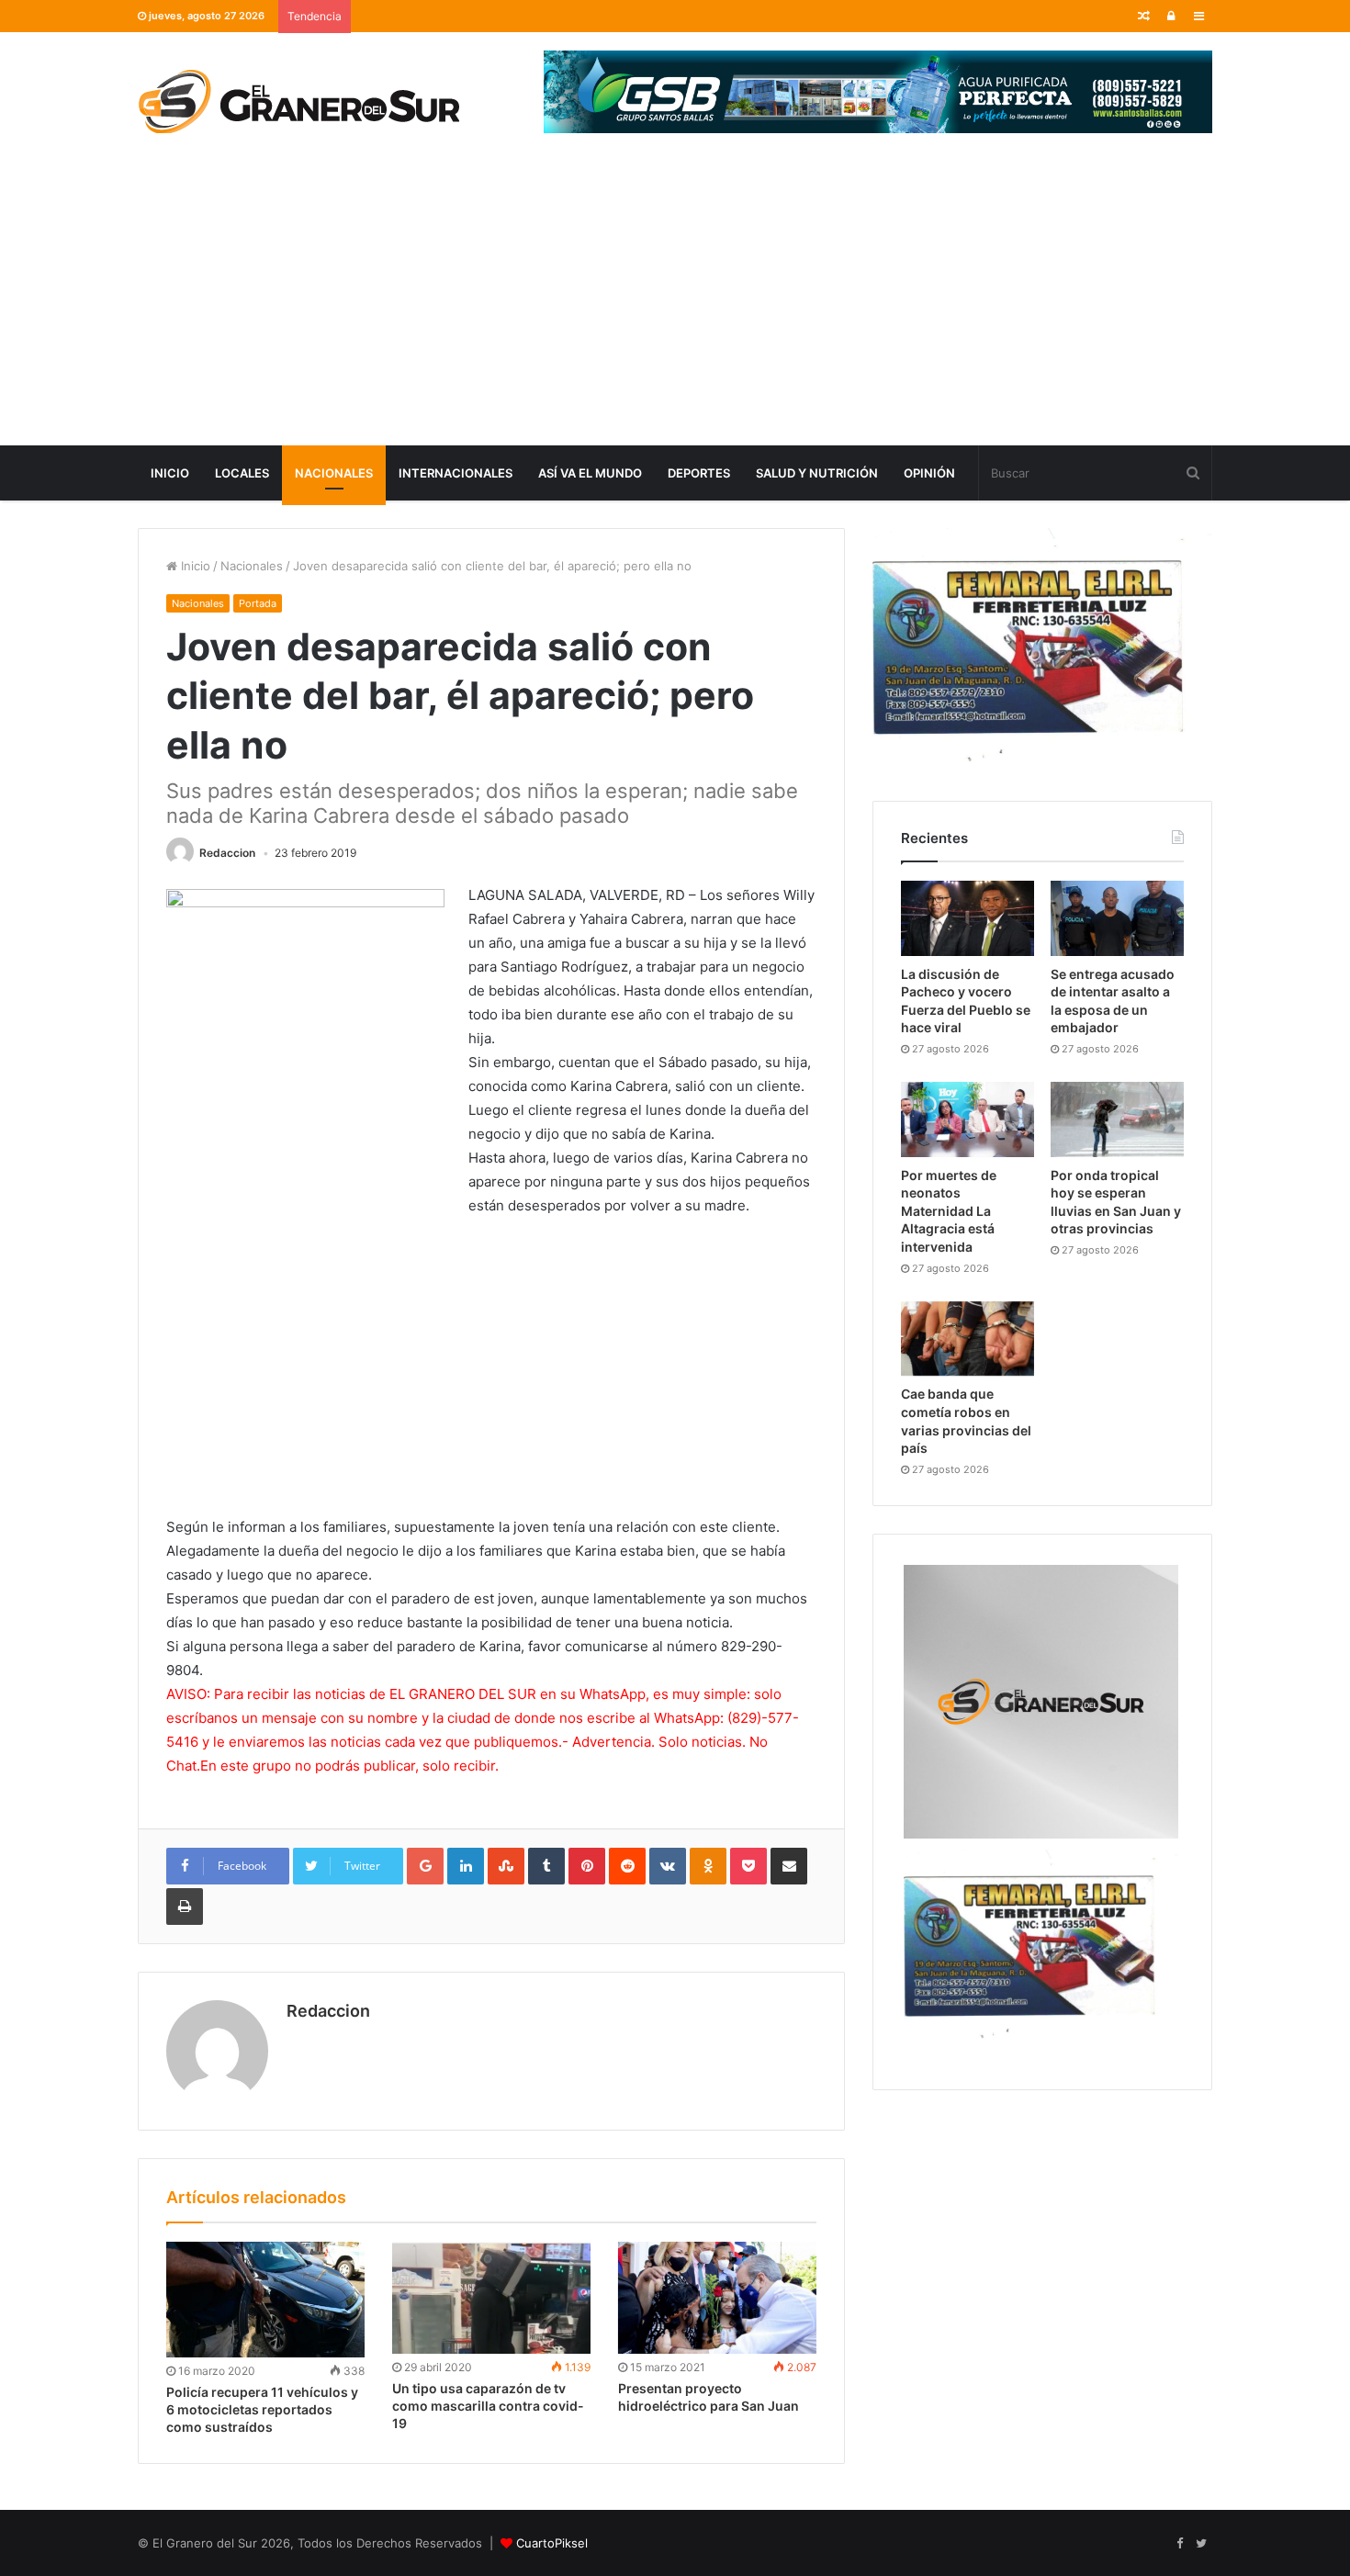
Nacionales (334, 473)
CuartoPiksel (552, 2543)
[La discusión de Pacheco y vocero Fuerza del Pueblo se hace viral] (967, 918)
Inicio (170, 473)
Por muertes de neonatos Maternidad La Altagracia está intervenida (949, 1211)
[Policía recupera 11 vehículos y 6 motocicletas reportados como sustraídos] (265, 2300)
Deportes (699, 473)
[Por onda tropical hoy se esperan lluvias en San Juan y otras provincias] (1117, 1119)
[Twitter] (1201, 2544)
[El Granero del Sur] (298, 101)
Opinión (929, 473)
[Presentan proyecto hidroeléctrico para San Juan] (717, 2298)
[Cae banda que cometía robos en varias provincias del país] (967, 1339)
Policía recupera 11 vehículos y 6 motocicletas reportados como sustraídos (262, 2409)
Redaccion (227, 853)
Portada (258, 603)
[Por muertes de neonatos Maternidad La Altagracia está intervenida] (967, 1119)
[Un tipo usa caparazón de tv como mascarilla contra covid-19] (491, 2298)
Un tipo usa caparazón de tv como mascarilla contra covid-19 (488, 2406)
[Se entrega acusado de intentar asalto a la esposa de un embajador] (1117, 918)
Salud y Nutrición (817, 473)
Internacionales (456, 473)
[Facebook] (1179, 2544)
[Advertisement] (675, 308)
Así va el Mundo (590, 473)
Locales (242, 473)
